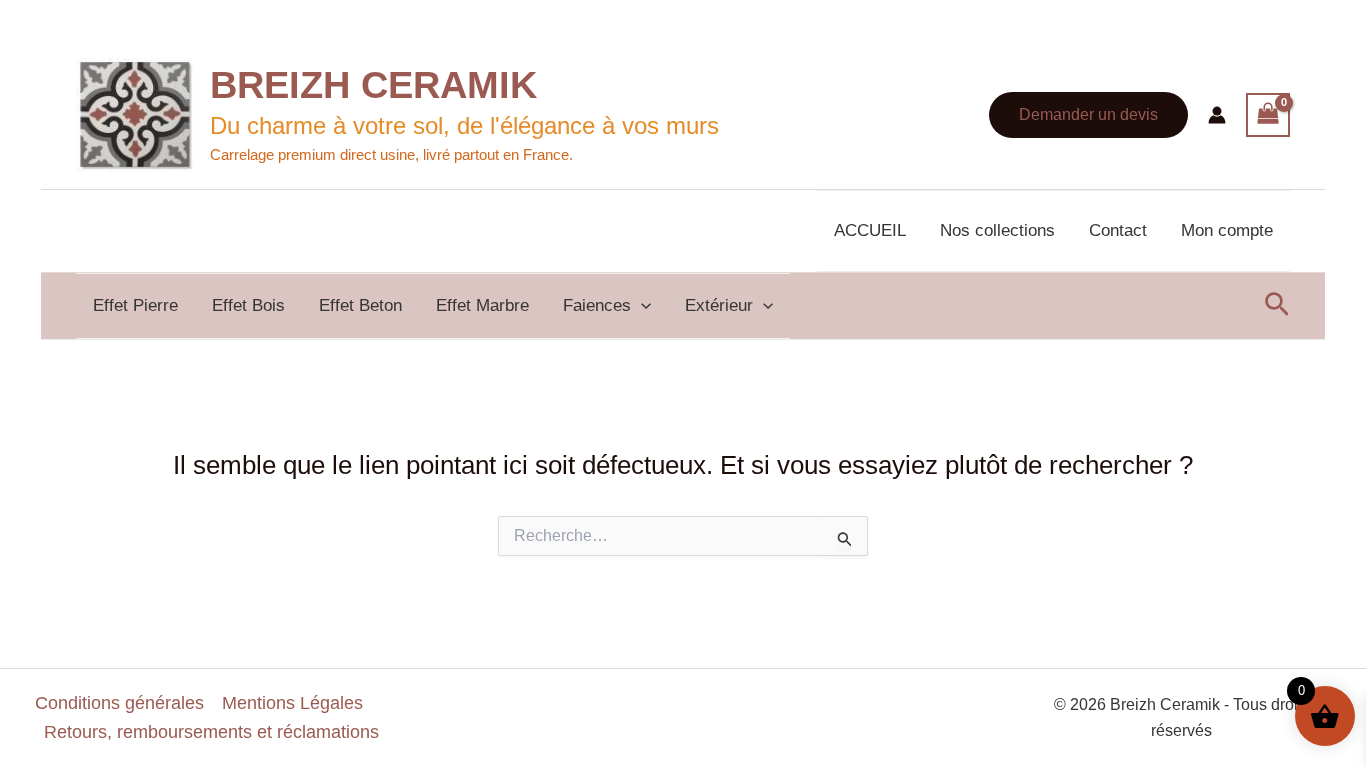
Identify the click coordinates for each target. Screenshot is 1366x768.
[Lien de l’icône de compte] (1217, 115)
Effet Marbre (482, 305)
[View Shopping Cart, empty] (1268, 115)
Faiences (597, 305)
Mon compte (1227, 230)
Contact (1118, 230)
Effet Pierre (135, 305)
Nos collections (997, 230)
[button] (1088, 115)
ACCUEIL (870, 230)
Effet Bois (248, 305)
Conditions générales (119, 703)
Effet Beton (360, 305)
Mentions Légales (292, 703)
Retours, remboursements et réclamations (211, 732)
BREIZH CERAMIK (373, 85)
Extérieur (719, 305)
